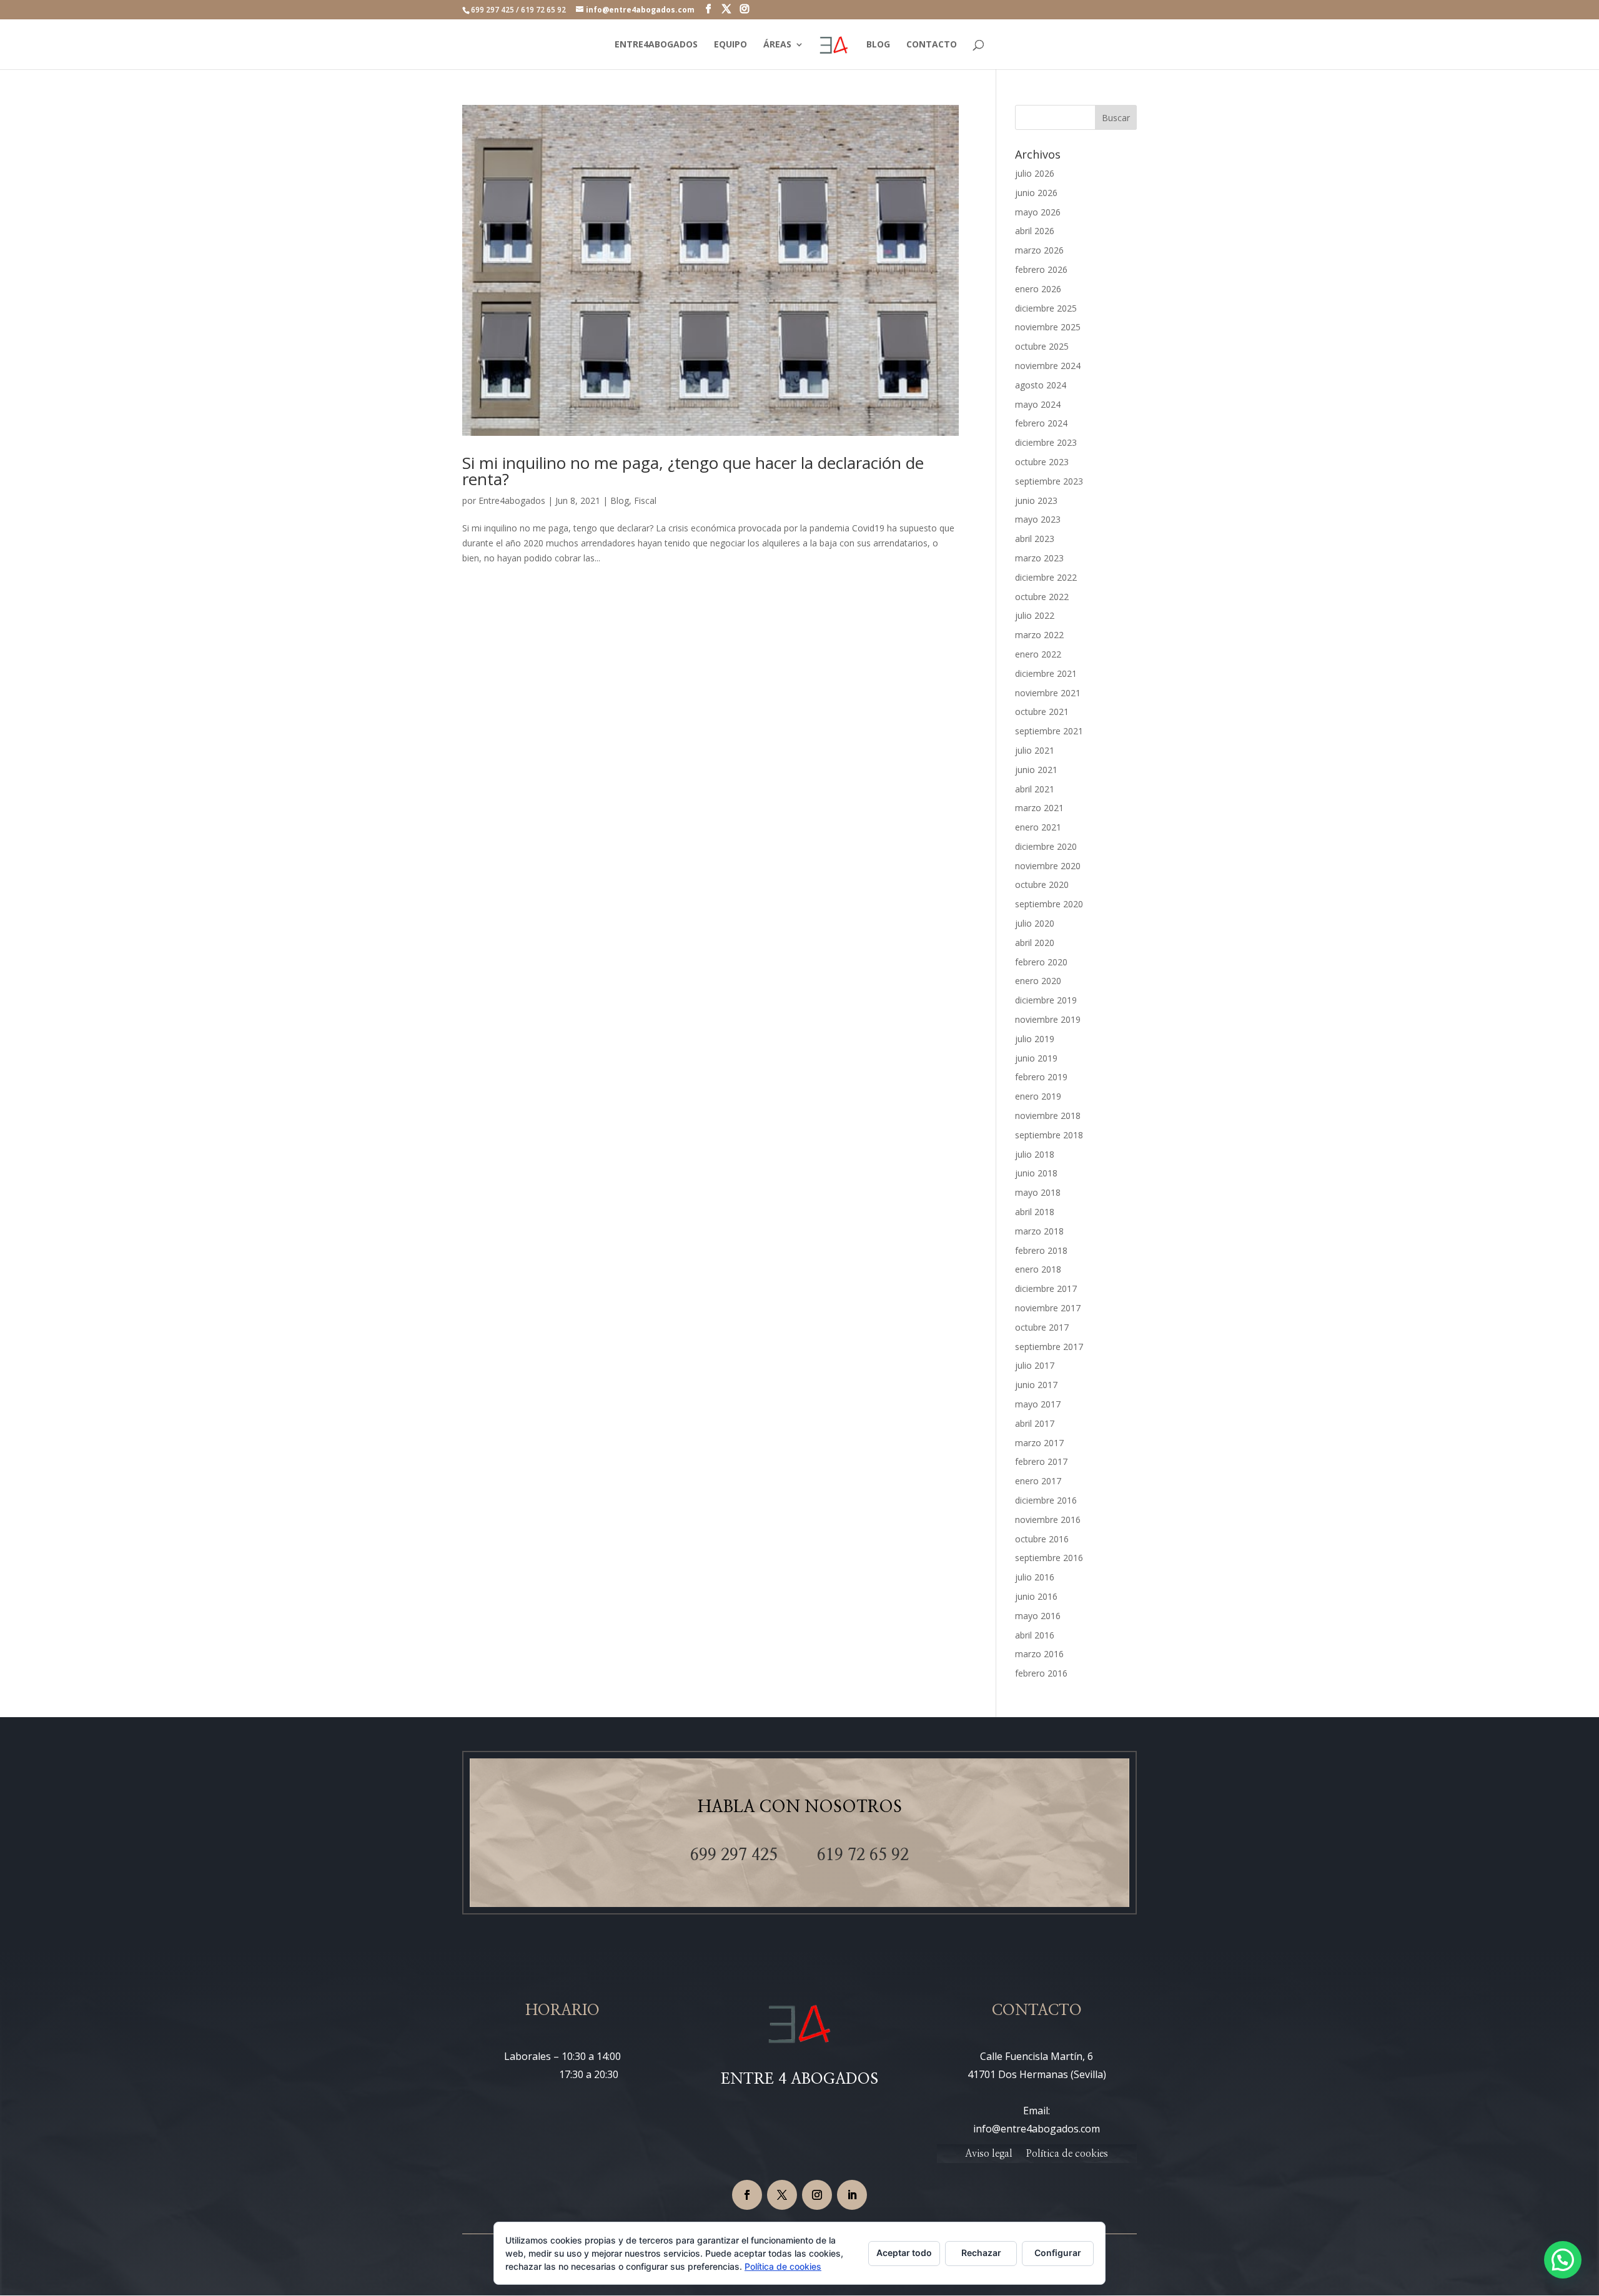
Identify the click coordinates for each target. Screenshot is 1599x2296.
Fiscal (645, 500)
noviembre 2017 (1048, 1308)
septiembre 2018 (1049, 1135)
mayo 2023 (1038, 519)
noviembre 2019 (1048, 1019)
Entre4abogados (512, 500)
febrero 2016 (1041, 1673)
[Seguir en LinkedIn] (852, 2195)
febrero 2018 (1041, 1250)
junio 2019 (1036, 1058)
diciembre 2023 (1046, 442)
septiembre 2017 (1049, 1347)
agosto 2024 (1041, 385)
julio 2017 (1035, 1365)
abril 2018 (1035, 1212)
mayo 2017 (1038, 1404)
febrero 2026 (1041, 269)
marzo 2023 (1039, 558)
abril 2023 (1035, 539)
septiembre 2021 (1049, 731)
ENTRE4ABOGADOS (656, 45)
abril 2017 (1035, 1423)
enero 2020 (1038, 981)
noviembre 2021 (1048, 693)
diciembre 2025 (1046, 308)
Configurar (1058, 2253)
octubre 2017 (1042, 1327)
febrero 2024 (1041, 423)
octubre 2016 (1042, 1539)
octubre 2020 (1042, 884)
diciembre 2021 (1046, 673)
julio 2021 (1035, 750)
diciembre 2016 (1046, 1500)
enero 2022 (1038, 654)
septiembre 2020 (1049, 904)
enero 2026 (1038, 289)
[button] (1563, 2260)
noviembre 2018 (1048, 1116)
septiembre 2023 (1049, 481)
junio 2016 (1036, 1596)
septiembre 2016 (1049, 1558)
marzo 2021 (1039, 808)
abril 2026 (1035, 231)
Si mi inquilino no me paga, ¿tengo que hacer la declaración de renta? (693, 471)
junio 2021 (1036, 770)
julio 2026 (1035, 173)
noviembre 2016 (1048, 1520)
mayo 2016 (1038, 1616)
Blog (620, 500)
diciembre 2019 (1046, 1000)
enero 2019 (1038, 1096)
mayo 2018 (1038, 1192)
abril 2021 (1035, 789)
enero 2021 (1038, 827)
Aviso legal (989, 2154)
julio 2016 (1035, 1577)
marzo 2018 (1039, 1231)
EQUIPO (730, 45)
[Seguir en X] (782, 2195)
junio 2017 (1036, 1385)
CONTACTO (932, 45)
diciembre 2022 (1046, 577)
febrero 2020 (1041, 962)
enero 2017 (1038, 1481)
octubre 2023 (1042, 462)
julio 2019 (1035, 1039)
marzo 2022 (1039, 635)
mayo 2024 (1038, 404)
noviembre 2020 (1048, 866)
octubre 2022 (1042, 597)
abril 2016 (1035, 1635)
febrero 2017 (1041, 1461)
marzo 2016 (1039, 1654)
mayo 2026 (1038, 212)
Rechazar (981, 2253)
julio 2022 (1035, 615)
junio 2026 (1036, 193)
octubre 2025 (1042, 346)
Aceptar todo (904, 2253)
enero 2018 (1038, 1269)
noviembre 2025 (1048, 327)
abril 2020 (1035, 943)
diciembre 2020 (1046, 846)
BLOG (878, 45)
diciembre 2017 (1046, 1288)
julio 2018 (1035, 1154)
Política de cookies (1067, 2154)
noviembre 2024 (1048, 366)
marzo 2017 (1039, 1443)
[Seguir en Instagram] (817, 2195)
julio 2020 (1035, 923)
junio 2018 (1036, 1173)
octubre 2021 (1042, 712)
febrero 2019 (1041, 1077)
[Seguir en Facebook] (747, 2195)
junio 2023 (1036, 500)
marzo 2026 (1039, 250)
